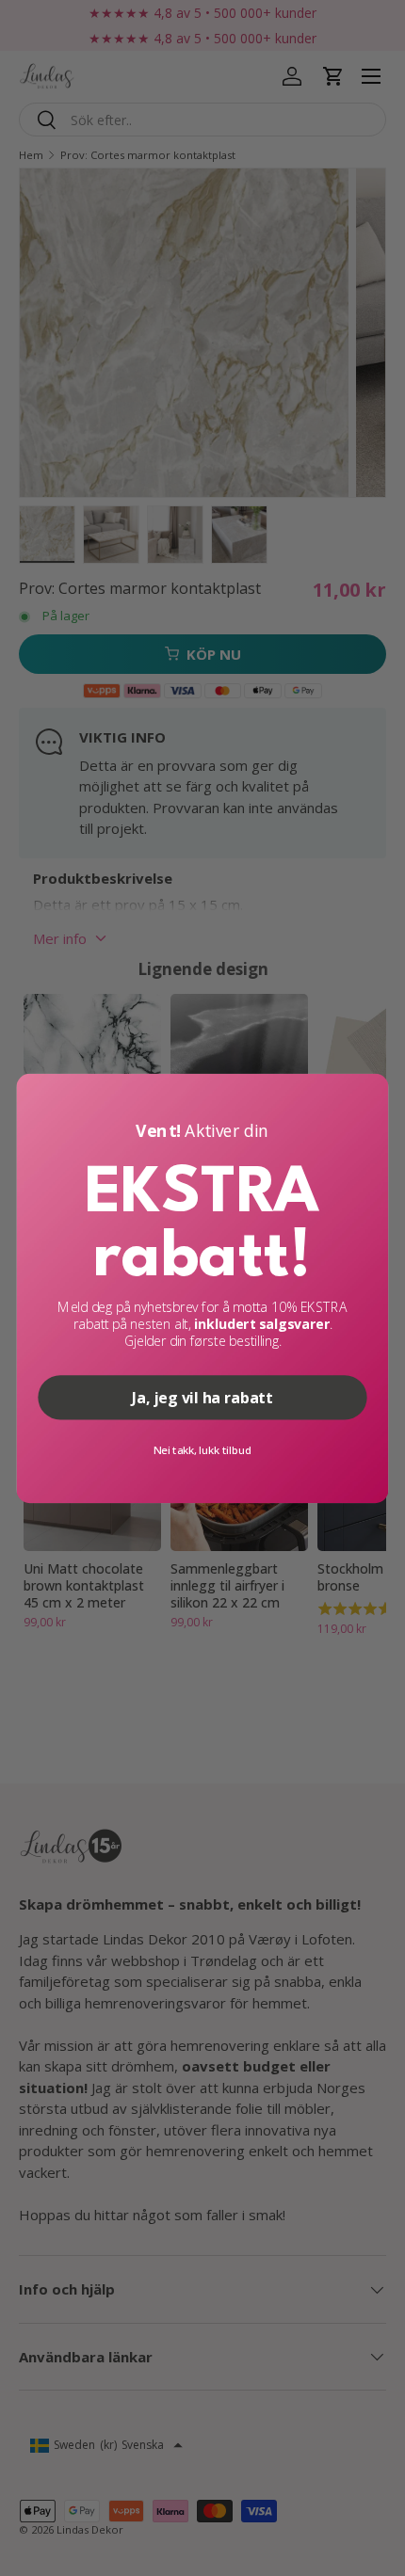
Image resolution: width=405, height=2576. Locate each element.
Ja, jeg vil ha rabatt (202, 1397)
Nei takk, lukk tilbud (202, 1449)
